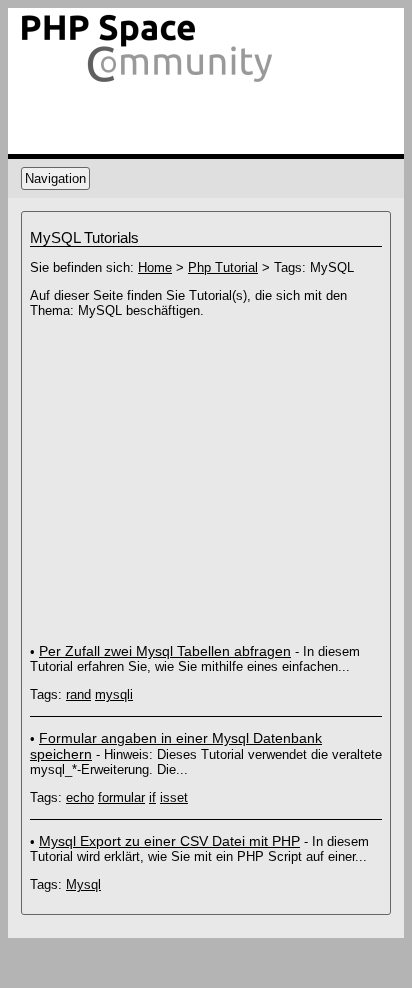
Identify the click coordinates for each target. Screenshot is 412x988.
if (152, 797)
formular (121, 797)
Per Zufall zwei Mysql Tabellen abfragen (165, 651)
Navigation (55, 178)
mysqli (114, 694)
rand (78, 694)
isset (174, 797)
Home (155, 267)
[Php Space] (148, 82)
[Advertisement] (198, 472)
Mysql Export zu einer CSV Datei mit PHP (169, 841)
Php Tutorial (223, 267)
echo (80, 797)
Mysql (83, 884)
